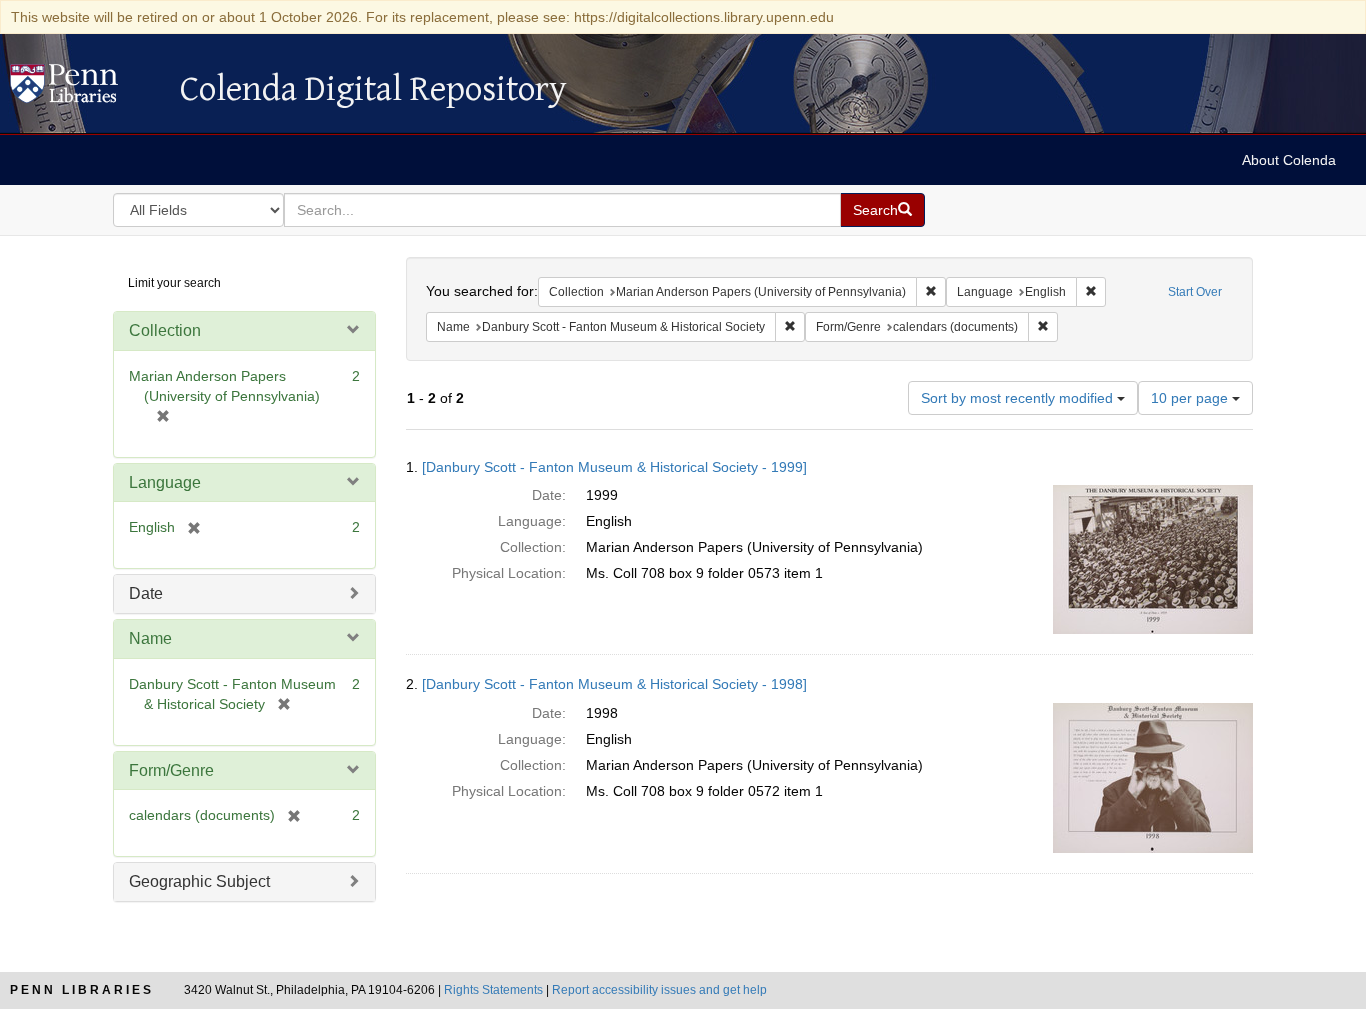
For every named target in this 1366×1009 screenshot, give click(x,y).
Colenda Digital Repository (85, 89)
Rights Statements (493, 990)
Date (146, 593)
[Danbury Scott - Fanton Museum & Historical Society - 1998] (614, 684)
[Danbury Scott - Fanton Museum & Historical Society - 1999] (614, 467)
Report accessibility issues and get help (659, 990)
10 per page (1191, 398)
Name (150, 638)
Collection (165, 330)
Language (165, 482)
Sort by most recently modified (1019, 398)
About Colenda (1289, 160)
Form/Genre (171, 770)
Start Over (1195, 292)
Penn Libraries (82, 990)
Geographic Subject (199, 881)
